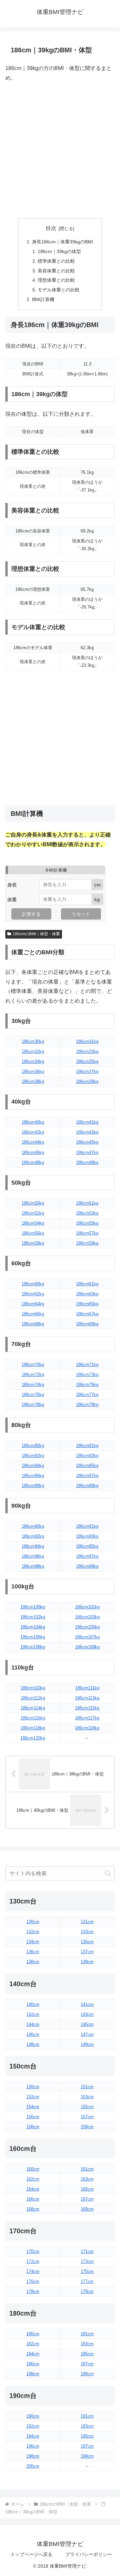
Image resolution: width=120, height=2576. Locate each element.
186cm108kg (33, 1647)
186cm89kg (87, 1486)
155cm (87, 2107)
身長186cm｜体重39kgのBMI (62, 242)
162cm (33, 2179)
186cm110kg (33, 1688)
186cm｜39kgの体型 (59, 251)
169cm (87, 2209)
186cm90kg (33, 1526)
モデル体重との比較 (59, 290)
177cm (87, 2281)
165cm (87, 2189)
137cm (87, 1952)
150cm (33, 2087)
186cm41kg (87, 1122)
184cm (33, 2354)
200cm (33, 2466)
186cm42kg (33, 1132)
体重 (12, 899)
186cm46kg (33, 1152)
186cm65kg (87, 1304)
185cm (87, 2354)
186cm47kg (87, 1152)
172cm (33, 2261)
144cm (33, 2024)
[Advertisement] (60, 150)
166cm (33, 2199)
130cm (33, 1922)
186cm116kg (33, 1718)
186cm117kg (87, 1718)
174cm (33, 2271)
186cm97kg (87, 1556)
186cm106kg (33, 1637)
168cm (33, 2209)
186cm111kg (87, 1688)
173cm (87, 2261)
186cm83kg (87, 1456)
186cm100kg (33, 1607)
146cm (33, 2034)
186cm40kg (33, 1122)
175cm (87, 2271)
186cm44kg (33, 1142)
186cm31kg (87, 1041)
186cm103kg (87, 1617)
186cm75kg (87, 1385)
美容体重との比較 (56, 271)
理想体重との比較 (56, 280)
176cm (33, 2281)
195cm (87, 2436)
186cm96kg (33, 1556)
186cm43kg (87, 1132)
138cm (33, 1962)
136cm (33, 1952)
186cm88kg (33, 1486)
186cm (33, 2364)
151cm (87, 2087)
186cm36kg (33, 1071)
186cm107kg (87, 1637)
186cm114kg (33, 1708)
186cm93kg (87, 1536)
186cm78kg (33, 1405)
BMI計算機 (43, 299)
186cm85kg (87, 1466)
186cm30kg (33, 1041)
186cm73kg (87, 1375)
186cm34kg (33, 1061)
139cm (87, 1962)
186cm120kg (33, 1738)
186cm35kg (87, 1061)
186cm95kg (87, 1546)
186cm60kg (33, 1284)
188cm (33, 2374)
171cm (87, 2251)
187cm (87, 2364)
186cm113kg (87, 1698)
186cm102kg (33, 1617)
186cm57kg (87, 1233)
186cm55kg (87, 1223)
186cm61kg (87, 1284)
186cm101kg (87, 1607)
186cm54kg (33, 1223)
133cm (87, 1932)
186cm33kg (87, 1051)
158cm (33, 2127)
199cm (87, 2456)
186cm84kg (33, 1466)
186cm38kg (33, 1081)
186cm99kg (87, 1566)
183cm (87, 2344)
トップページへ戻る (31, 2554)
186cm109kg (87, 1647)
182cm (33, 2344)
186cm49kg (87, 1162)
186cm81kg (87, 1446)
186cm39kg (87, 1081)
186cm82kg (33, 1456)
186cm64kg (33, 1304)
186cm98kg (33, 1566)
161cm (87, 2169)
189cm (87, 2374)
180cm (33, 2334)
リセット (81, 914)
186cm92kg (33, 1536)
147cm (87, 2034)
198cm (33, 2456)
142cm (33, 2014)
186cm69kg (87, 1324)
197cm (87, 2446)
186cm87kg (87, 1476)
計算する (31, 914)
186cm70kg (33, 1365)
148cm (33, 2044)
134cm (33, 1942)
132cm (33, 1932)
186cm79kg (87, 1405)
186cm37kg (87, 1071)
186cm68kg (33, 1324)
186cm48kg (33, 1162)
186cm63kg (87, 1294)
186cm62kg (33, 1294)
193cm (87, 2426)
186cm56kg (33, 1233)
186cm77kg (87, 1395)
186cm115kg (87, 1708)
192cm (33, 2426)
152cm (33, 2097)
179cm (87, 2291)
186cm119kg (87, 1728)
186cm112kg (33, 1698)
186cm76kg (33, 1395)
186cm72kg (33, 1375)
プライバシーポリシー (89, 2554)
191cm (87, 2416)
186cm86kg (33, 1476)
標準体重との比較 (56, 261)
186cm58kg (33, 1243)
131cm (87, 1922)
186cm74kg (33, 1385)
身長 (12, 885)
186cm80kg (33, 1446)
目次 (51, 228)
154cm (33, 2107)
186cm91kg (87, 1526)
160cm (33, 2169)
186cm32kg (33, 1051)
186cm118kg (33, 1728)
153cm (87, 2097)
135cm (87, 1942)
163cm (87, 2179)
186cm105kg (87, 1627)
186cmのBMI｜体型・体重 (36, 934)
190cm (33, 2416)
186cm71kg (87, 1365)
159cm (87, 2127)
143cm (87, 2014)
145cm (87, 2024)
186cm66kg (33, 1314)
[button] (108, 1873)
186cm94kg (33, 1546)
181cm (87, 2334)
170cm (33, 2251)
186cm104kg (33, 1627)
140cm (33, 2004)
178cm (33, 2291)
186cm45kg (87, 1142)
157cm (87, 2117)
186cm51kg (87, 1203)
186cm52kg (33, 1213)
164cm (33, 2189)
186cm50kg (33, 1203)
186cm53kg (87, 1213)
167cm (87, 2199)
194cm (33, 2436)
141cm (87, 2004)
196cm (33, 2446)
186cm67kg (87, 1314)
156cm (33, 2117)
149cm (87, 2044)
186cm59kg (87, 1243)
